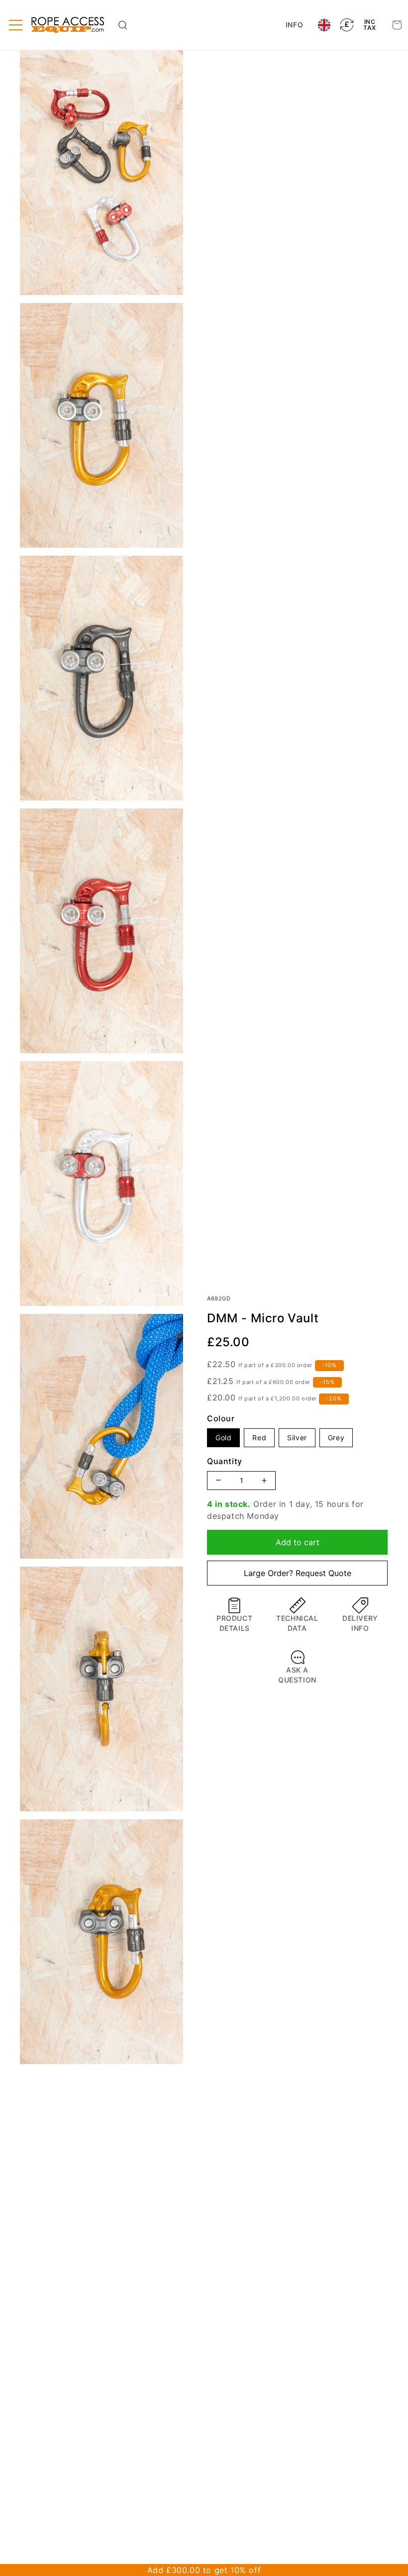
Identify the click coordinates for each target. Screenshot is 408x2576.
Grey (336, 1437)
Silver (297, 1437)
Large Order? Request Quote (298, 1573)
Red (259, 1437)
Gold (223, 1437)
